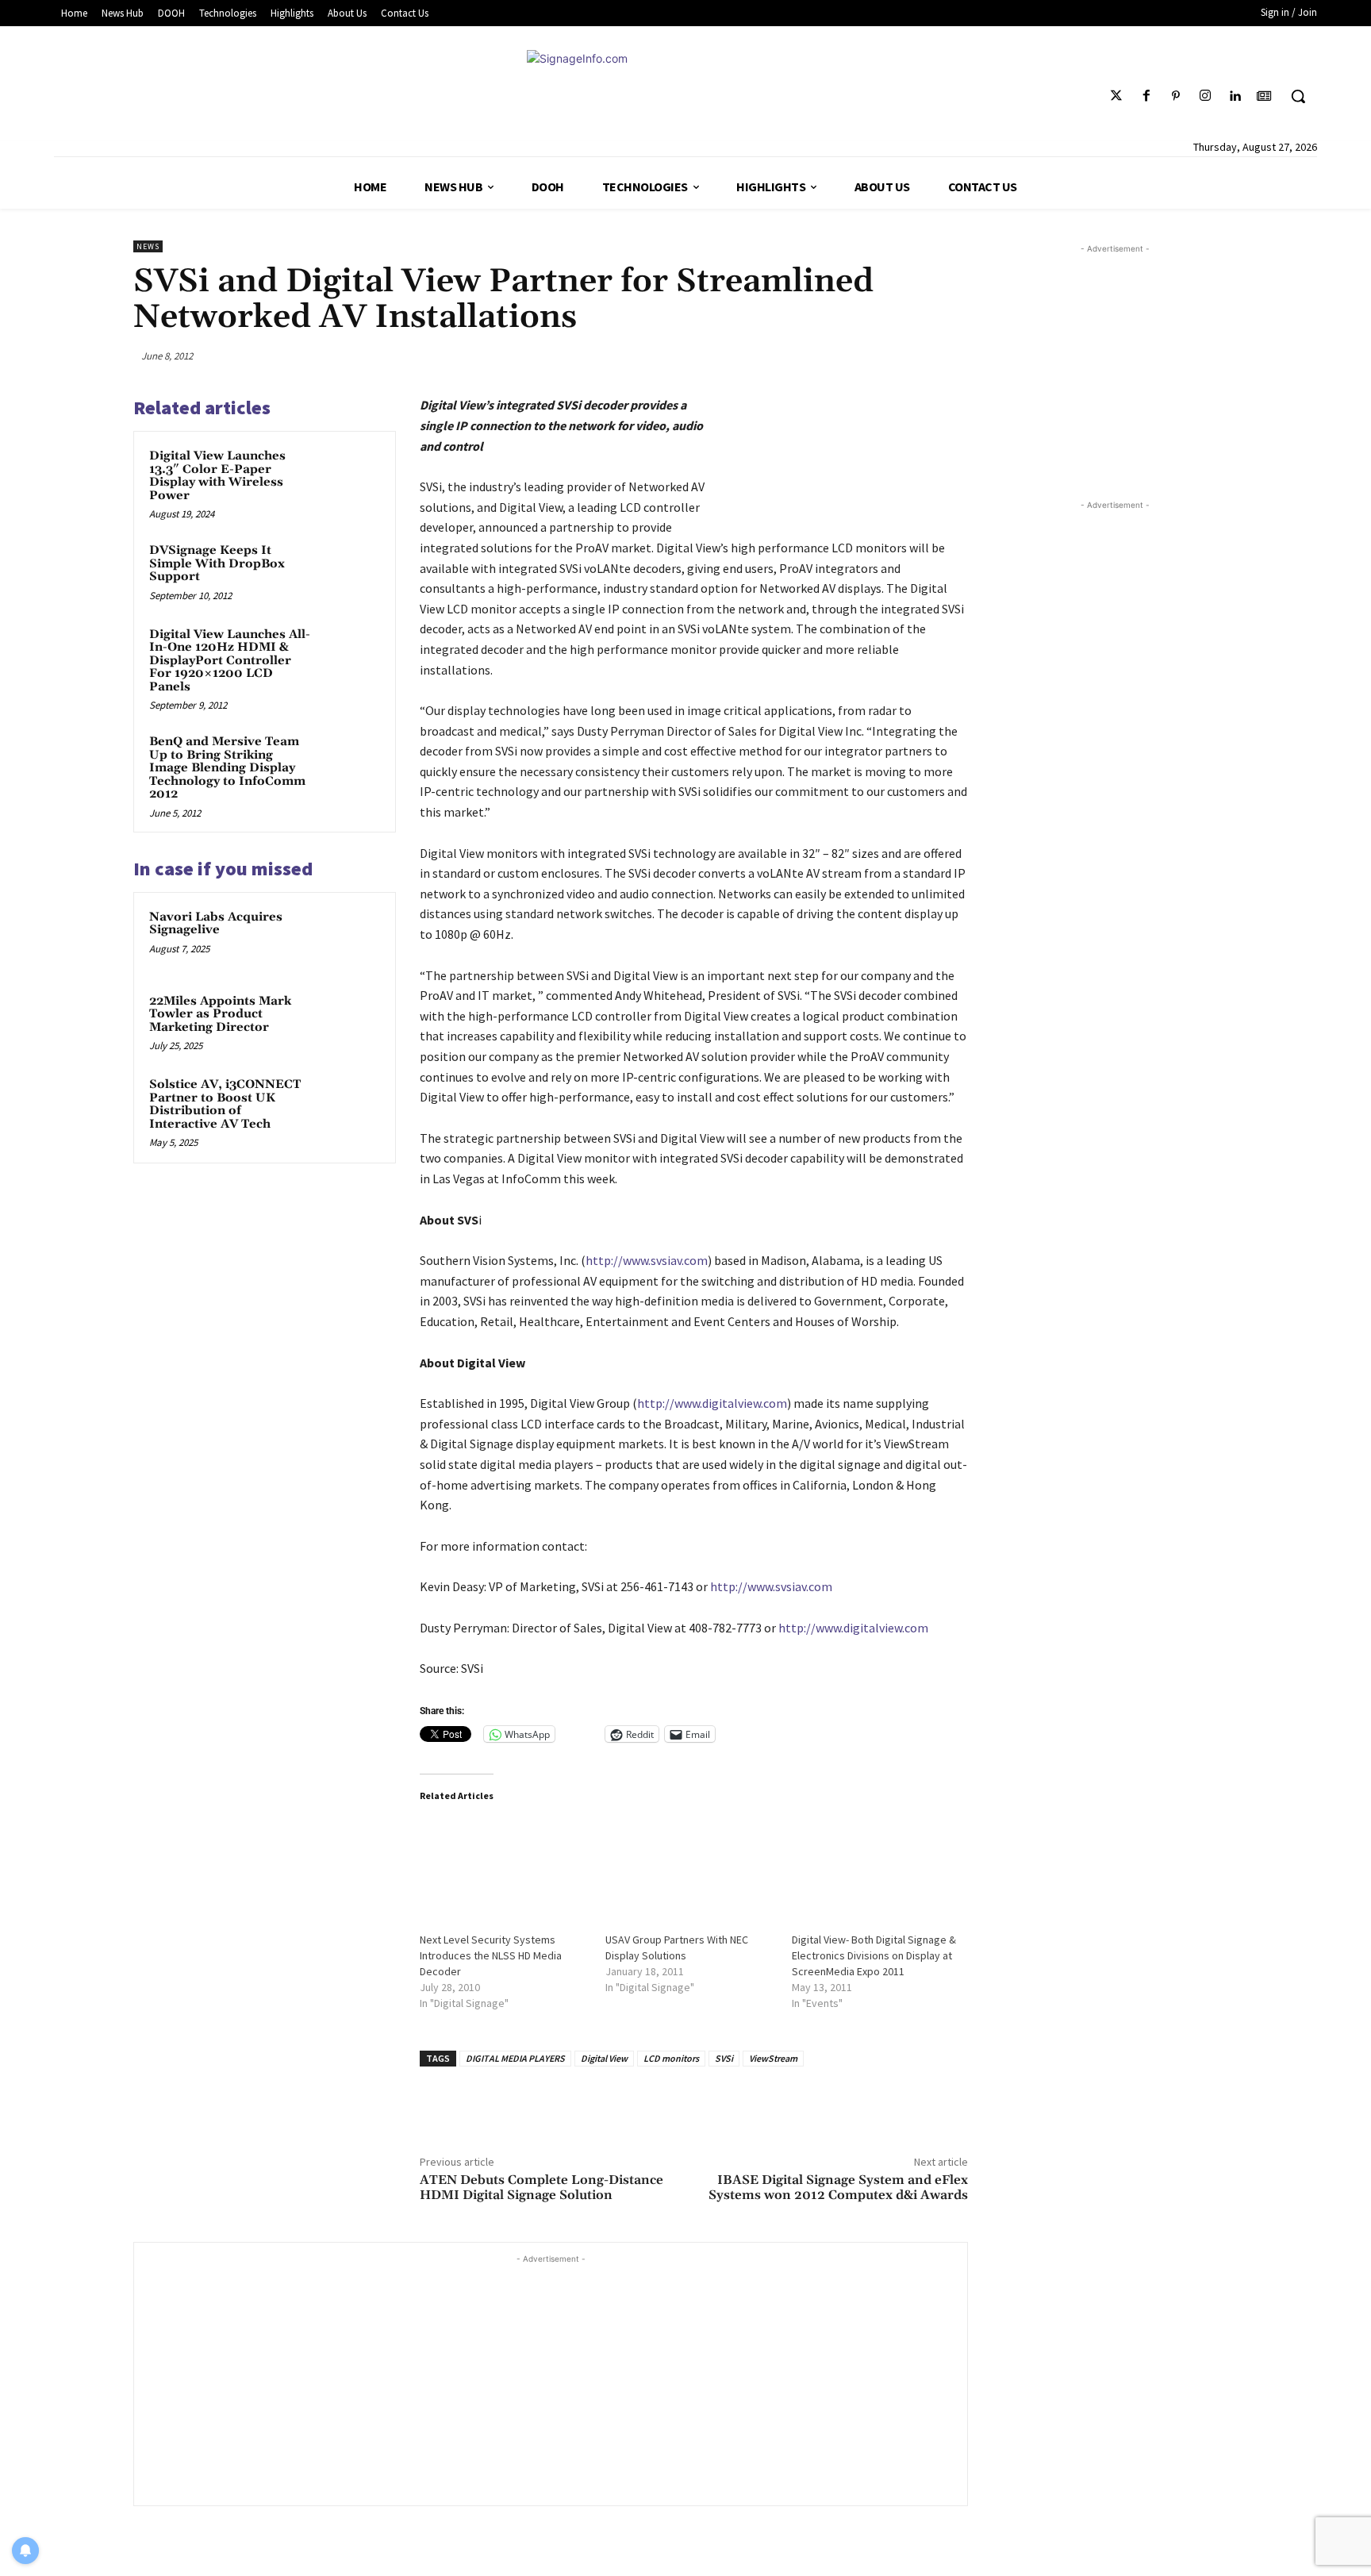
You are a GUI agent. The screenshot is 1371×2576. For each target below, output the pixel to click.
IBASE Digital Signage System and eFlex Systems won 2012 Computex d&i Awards (838, 2188)
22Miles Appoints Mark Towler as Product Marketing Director (220, 1014)
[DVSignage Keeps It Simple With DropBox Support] (350, 571)
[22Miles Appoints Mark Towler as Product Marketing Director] (350, 1022)
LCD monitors (671, 2058)
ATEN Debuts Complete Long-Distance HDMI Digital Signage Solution (541, 2188)
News (148, 246)
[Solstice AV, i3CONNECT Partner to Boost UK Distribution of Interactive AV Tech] (350, 1105)
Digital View (604, 2058)
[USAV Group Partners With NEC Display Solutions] (691, 1866)
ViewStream (773, 2058)
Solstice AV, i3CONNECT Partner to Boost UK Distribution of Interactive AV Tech (225, 1104)
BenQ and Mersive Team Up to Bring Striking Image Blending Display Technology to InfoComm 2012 (227, 768)
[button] (1298, 96)
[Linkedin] (1235, 96)
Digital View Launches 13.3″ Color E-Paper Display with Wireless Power (217, 476)
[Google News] (1264, 96)
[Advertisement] (551, 2378)
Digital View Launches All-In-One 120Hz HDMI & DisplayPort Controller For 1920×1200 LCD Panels (230, 661)
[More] (951, 356)
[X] (839, 356)
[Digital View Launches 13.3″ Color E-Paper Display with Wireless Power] (350, 477)
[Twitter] (1117, 96)
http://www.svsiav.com (647, 1260)
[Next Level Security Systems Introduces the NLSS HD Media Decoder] (505, 1866)
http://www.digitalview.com (712, 1403)
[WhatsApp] (914, 356)
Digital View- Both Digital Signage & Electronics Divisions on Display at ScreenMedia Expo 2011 (874, 1955)
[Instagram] (1205, 96)
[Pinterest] (1175, 96)
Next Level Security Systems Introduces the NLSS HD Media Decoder (491, 1955)
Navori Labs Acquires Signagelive (216, 924)
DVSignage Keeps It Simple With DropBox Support (217, 563)
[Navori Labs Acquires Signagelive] (350, 938)
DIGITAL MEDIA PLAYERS (515, 2058)
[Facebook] (1146, 96)
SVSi (724, 2058)
